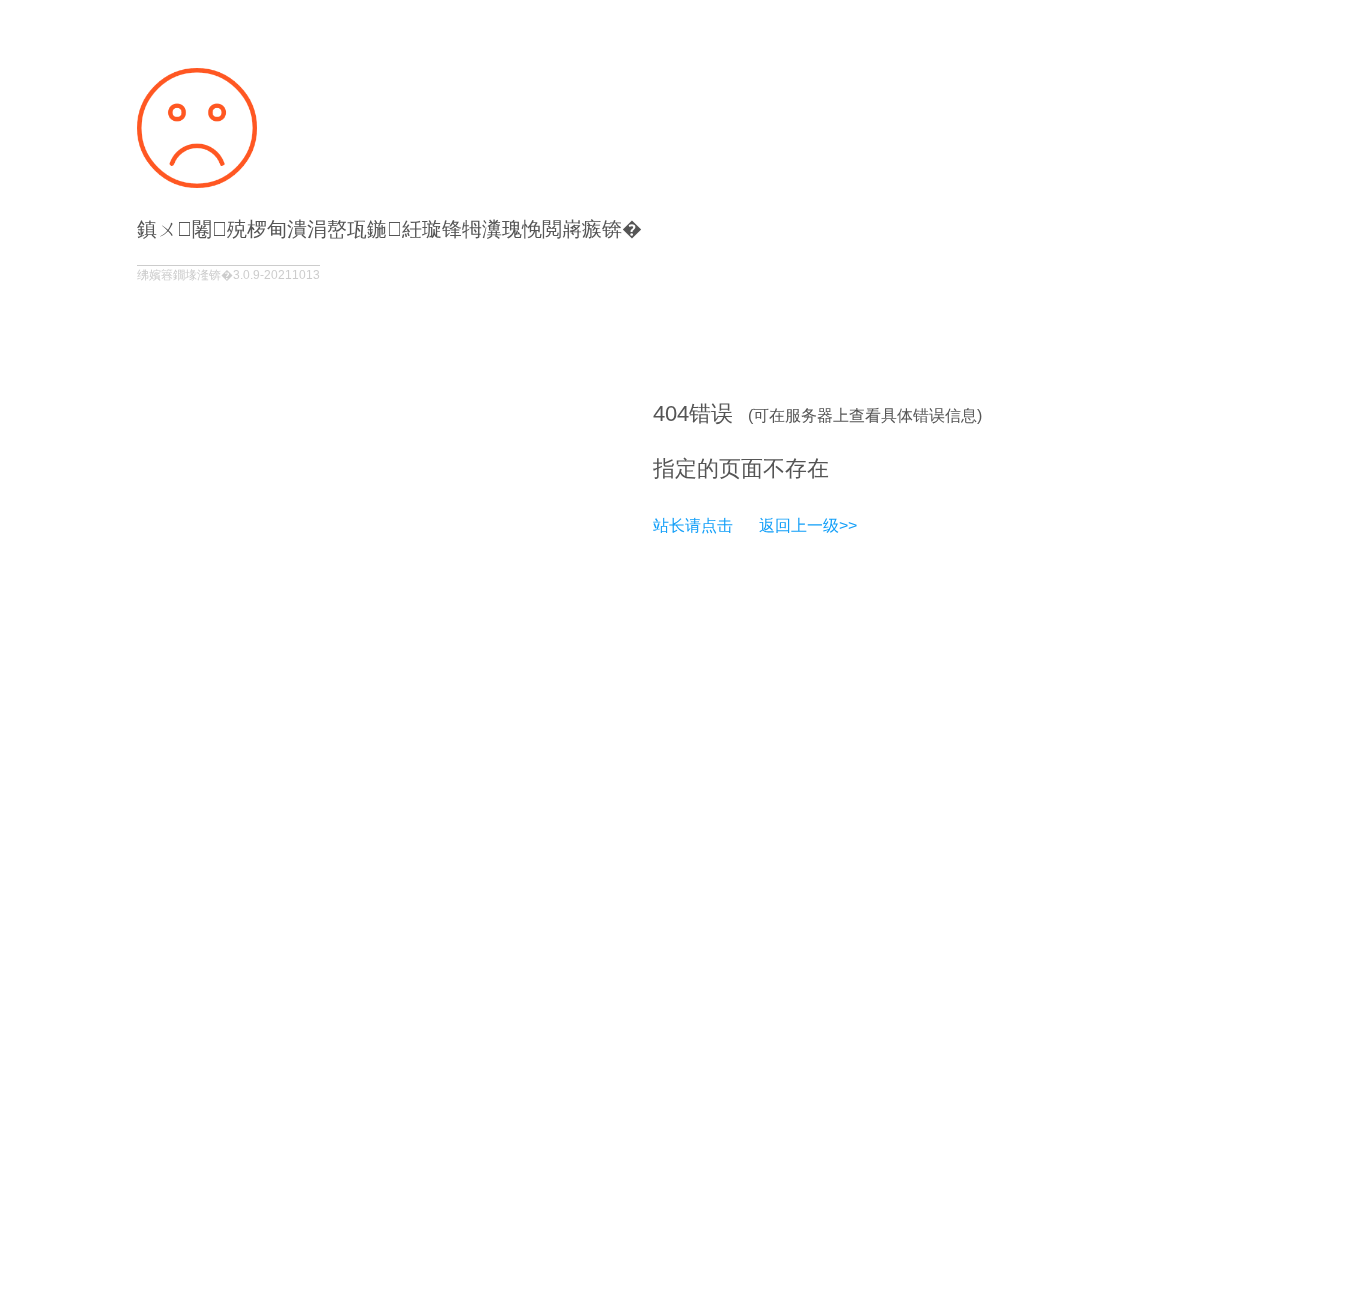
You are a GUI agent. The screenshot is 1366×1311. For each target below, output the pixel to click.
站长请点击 (693, 525)
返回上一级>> (808, 525)
